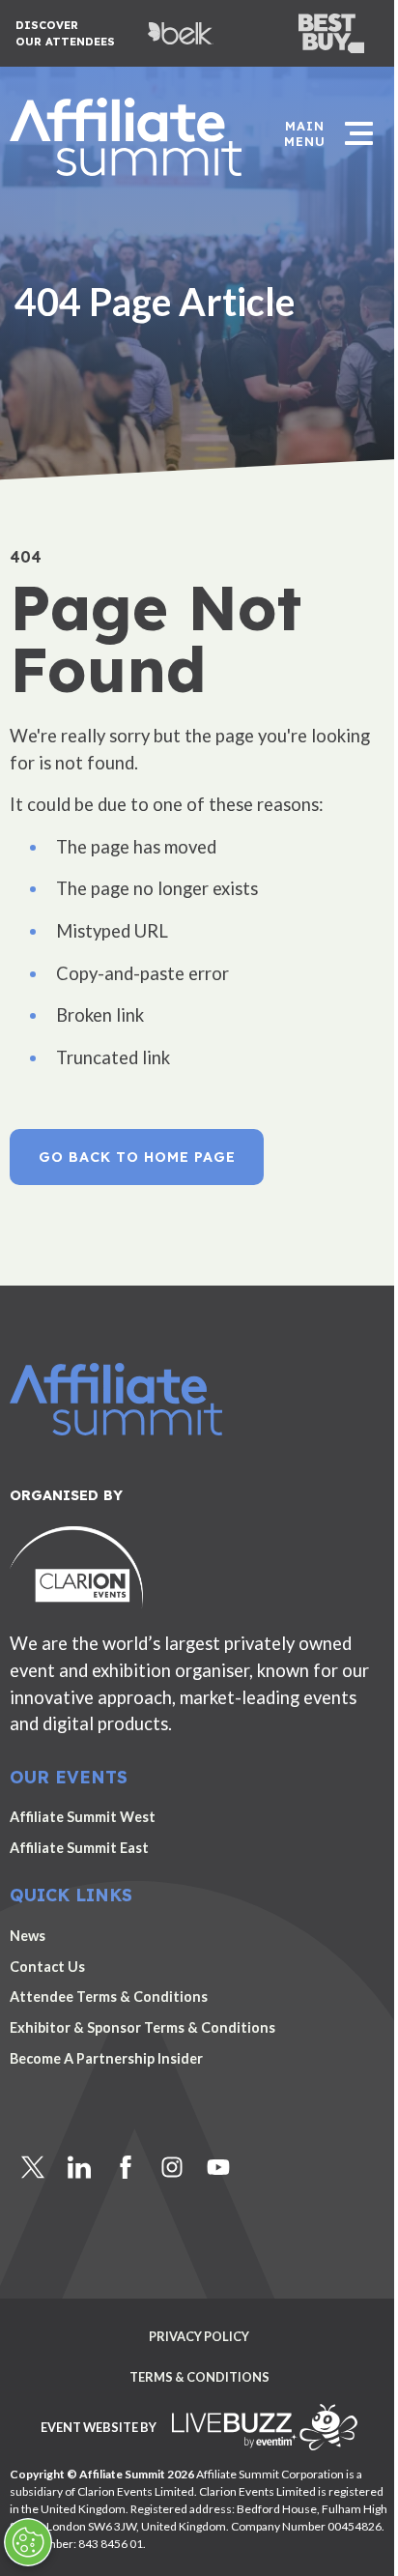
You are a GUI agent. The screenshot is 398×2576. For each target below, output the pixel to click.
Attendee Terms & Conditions (109, 1997)
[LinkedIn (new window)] (79, 2167)
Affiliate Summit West (83, 1817)
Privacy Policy (199, 2337)
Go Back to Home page (137, 1157)
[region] (199, 242)
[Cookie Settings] (28, 2542)
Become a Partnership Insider (106, 2058)
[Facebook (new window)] (126, 2167)
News (28, 1936)
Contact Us (47, 1967)
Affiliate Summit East (79, 1848)
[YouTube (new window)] (218, 2167)
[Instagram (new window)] (172, 2167)
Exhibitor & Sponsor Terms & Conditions (142, 2027)
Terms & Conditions (199, 2377)
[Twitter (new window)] (33, 2167)
